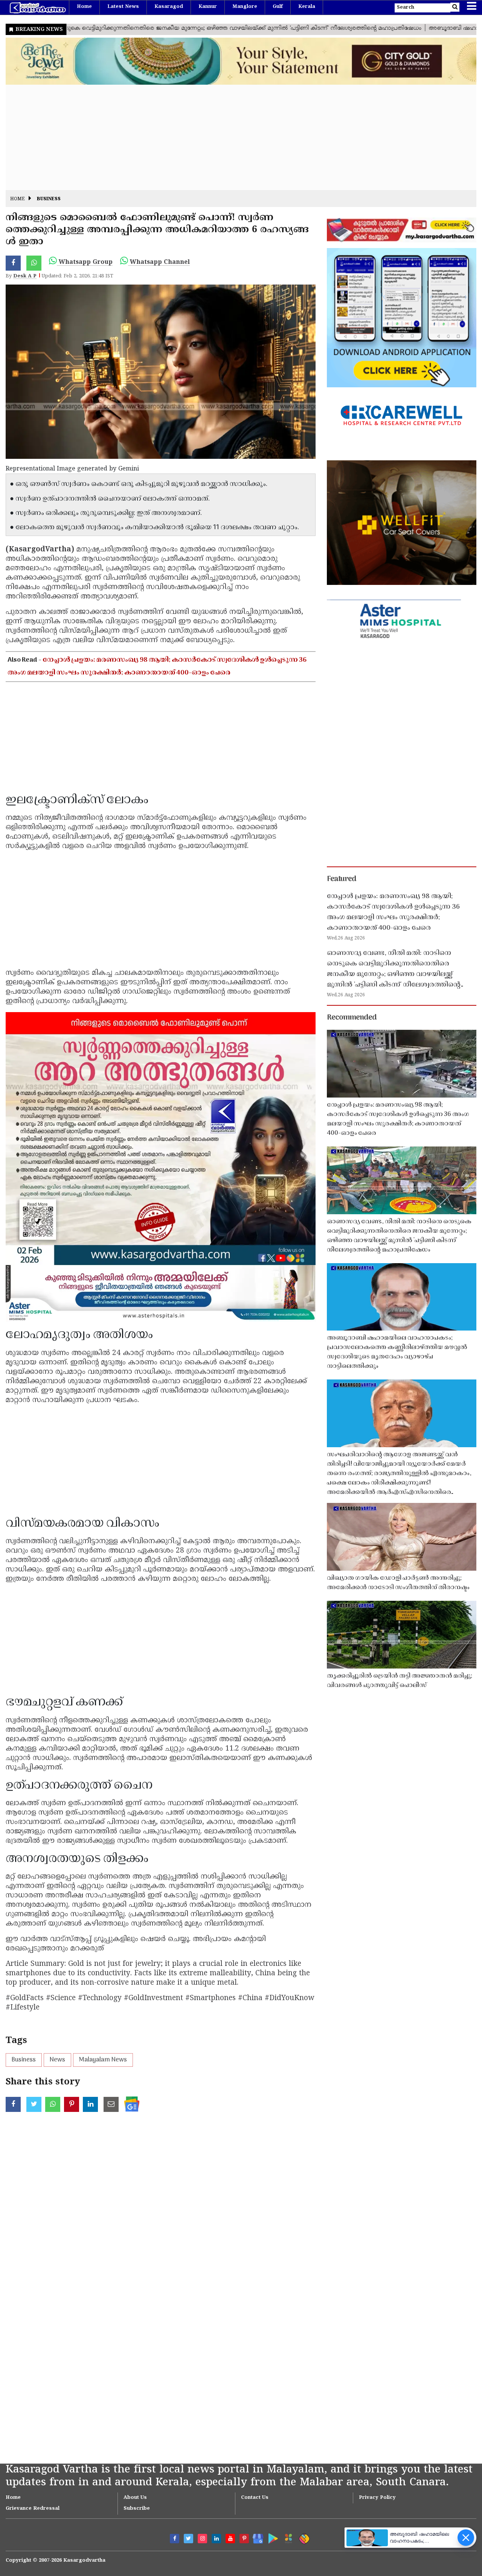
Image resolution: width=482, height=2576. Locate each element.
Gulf (278, 7)
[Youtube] (230, 2539)
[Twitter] (188, 2539)
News (57, 2060)
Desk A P (25, 276)
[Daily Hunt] (287, 2537)
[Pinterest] (244, 2539)
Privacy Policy (377, 2498)
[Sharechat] (303, 2537)
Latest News (123, 7)
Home (84, 7)
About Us (135, 2498)
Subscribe (137, 2509)
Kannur (208, 7)
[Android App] (271, 2537)
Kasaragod (169, 7)
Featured (342, 879)
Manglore (245, 7)
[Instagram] (202, 2539)
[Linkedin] (216, 2539)
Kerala (307, 7)
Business (49, 199)
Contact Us (255, 2498)
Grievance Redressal (33, 2509)
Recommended (352, 1018)
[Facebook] (175, 2539)
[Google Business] (255, 2537)
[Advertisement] (232, 137)
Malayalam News (103, 2060)
